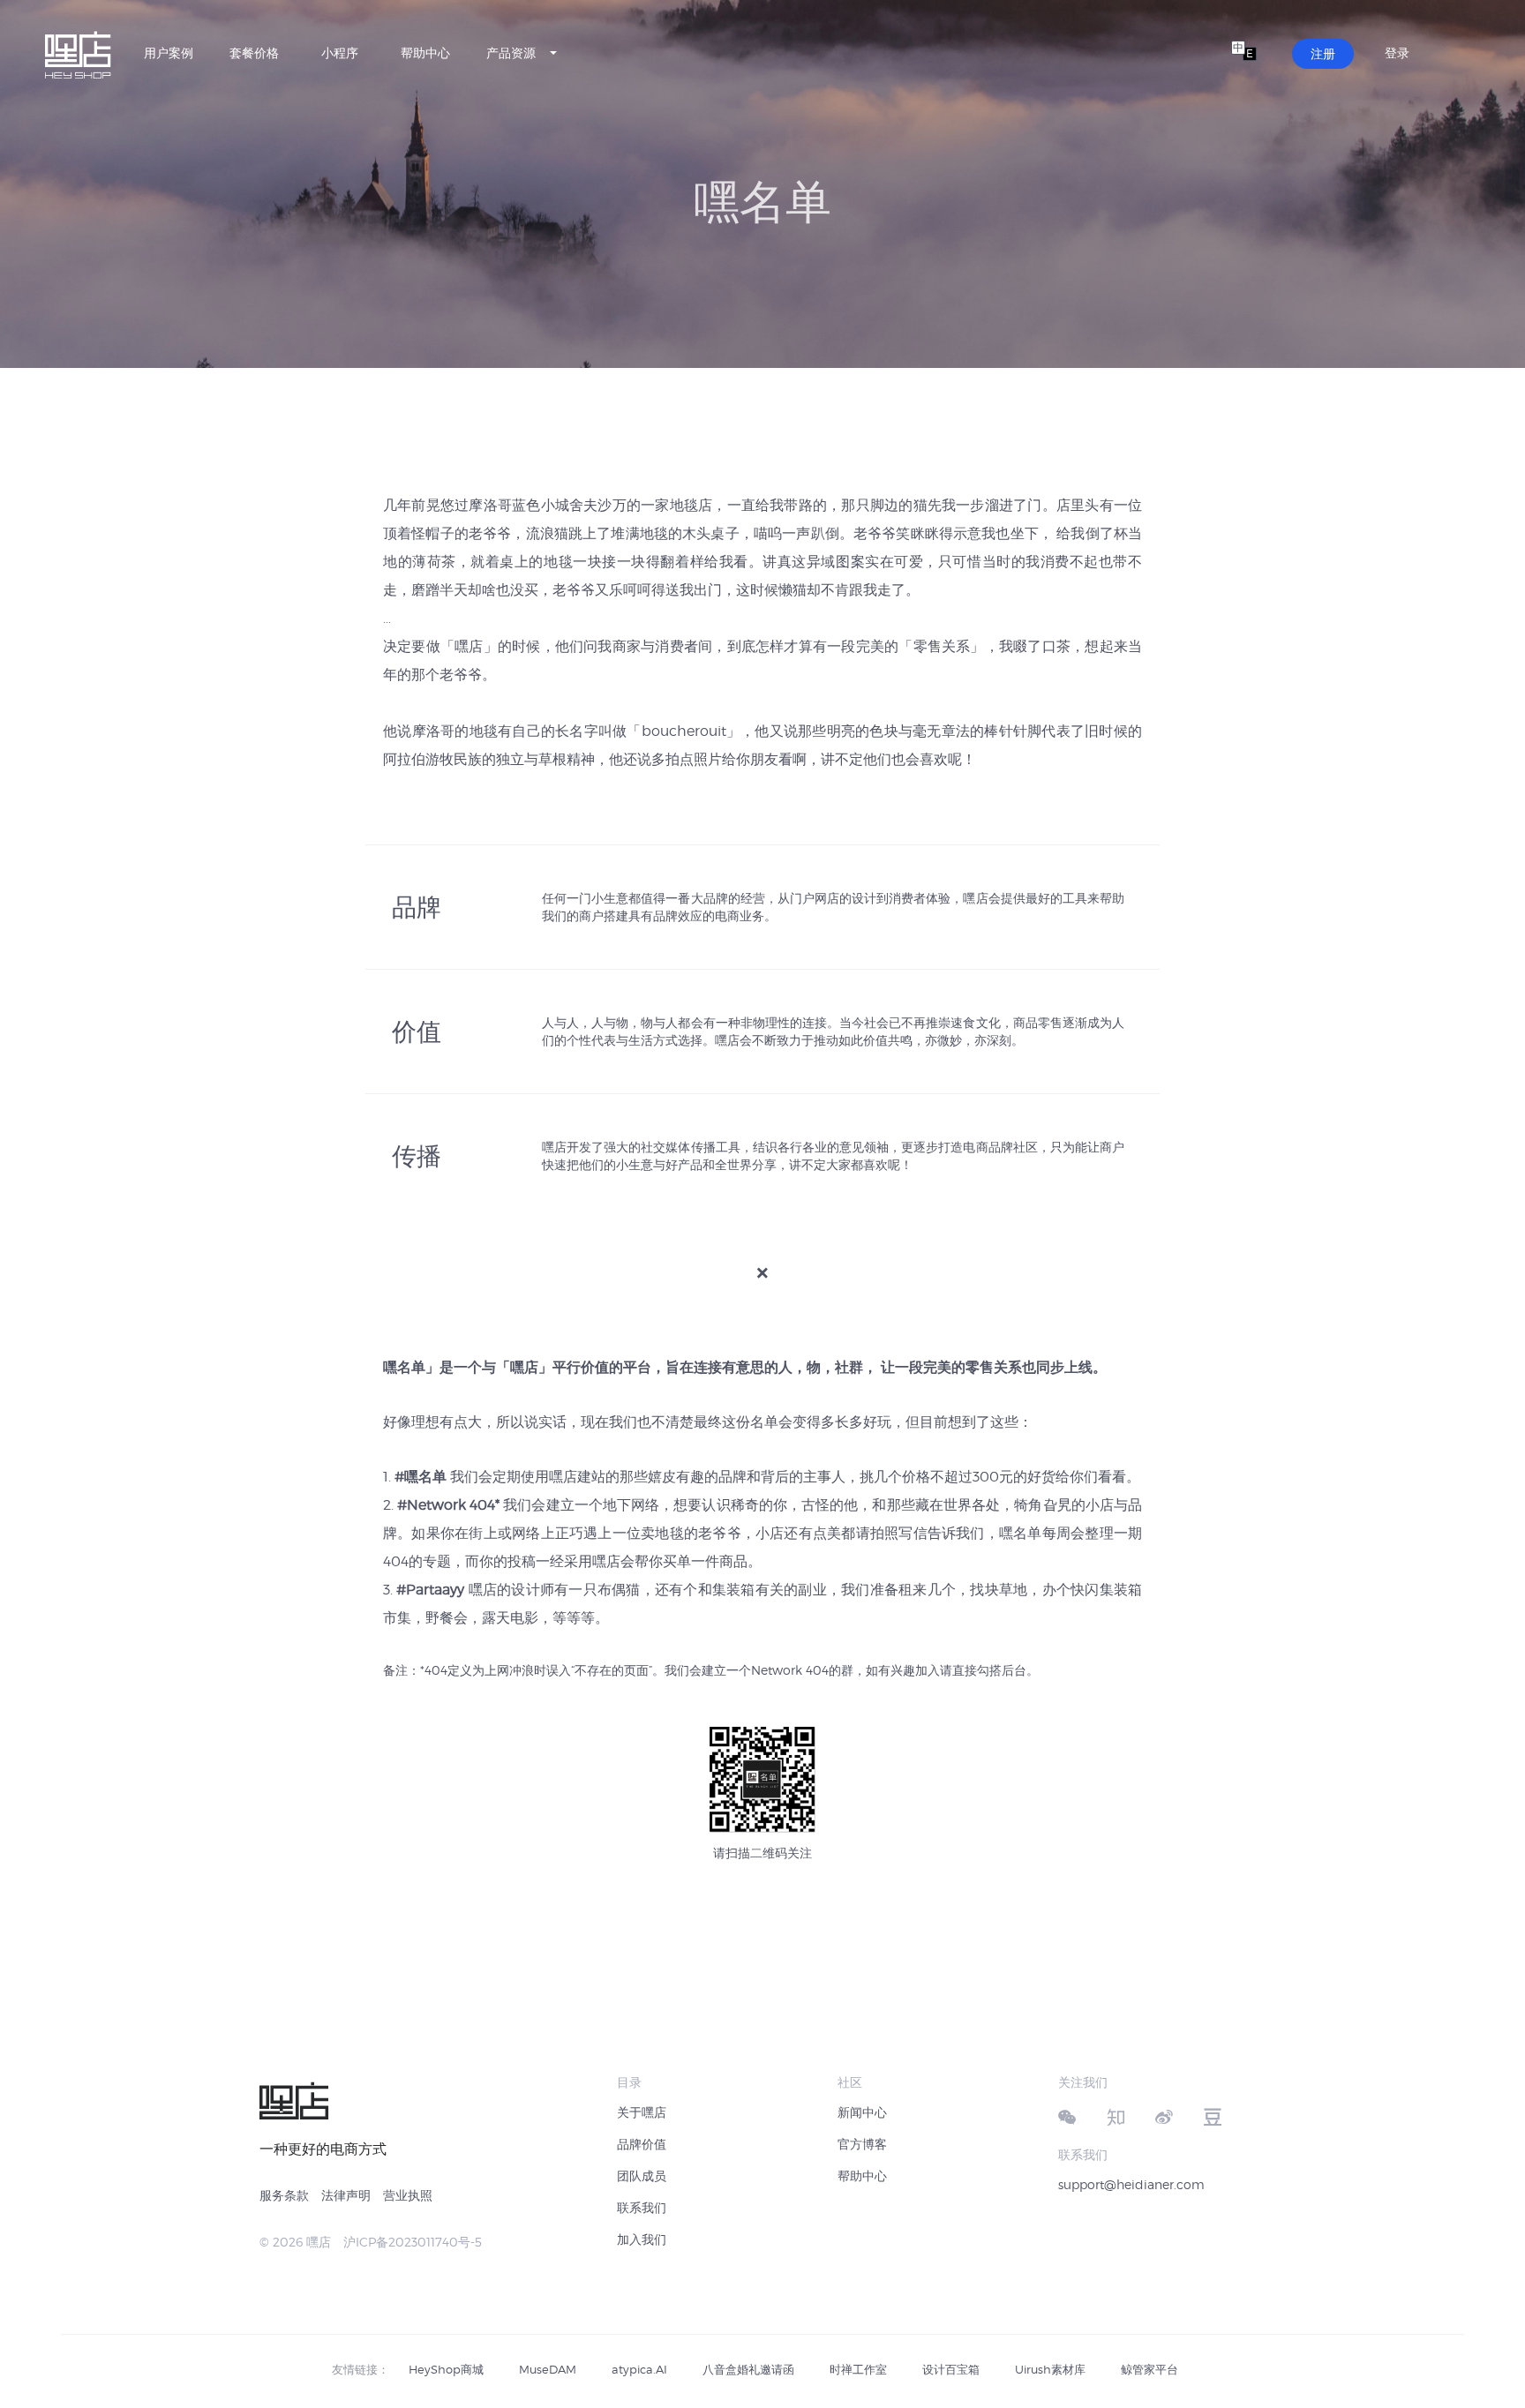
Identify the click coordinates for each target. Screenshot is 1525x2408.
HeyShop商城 (446, 2369)
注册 (1323, 53)
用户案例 (169, 53)
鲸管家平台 (1149, 2369)
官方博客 (862, 2144)
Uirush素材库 (1050, 2369)
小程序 (340, 53)
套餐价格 (254, 53)
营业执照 (408, 2195)
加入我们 (642, 2239)
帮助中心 (425, 53)
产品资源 (511, 53)
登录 (1397, 53)
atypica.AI (639, 2369)
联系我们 (642, 2207)
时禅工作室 (858, 2369)
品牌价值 (642, 2144)
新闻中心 (862, 2112)
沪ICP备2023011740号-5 (413, 2242)
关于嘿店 (642, 2112)
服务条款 (284, 2195)
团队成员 (642, 2175)
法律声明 (346, 2195)
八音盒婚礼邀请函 (748, 2369)
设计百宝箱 (951, 2369)
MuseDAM (548, 2369)
